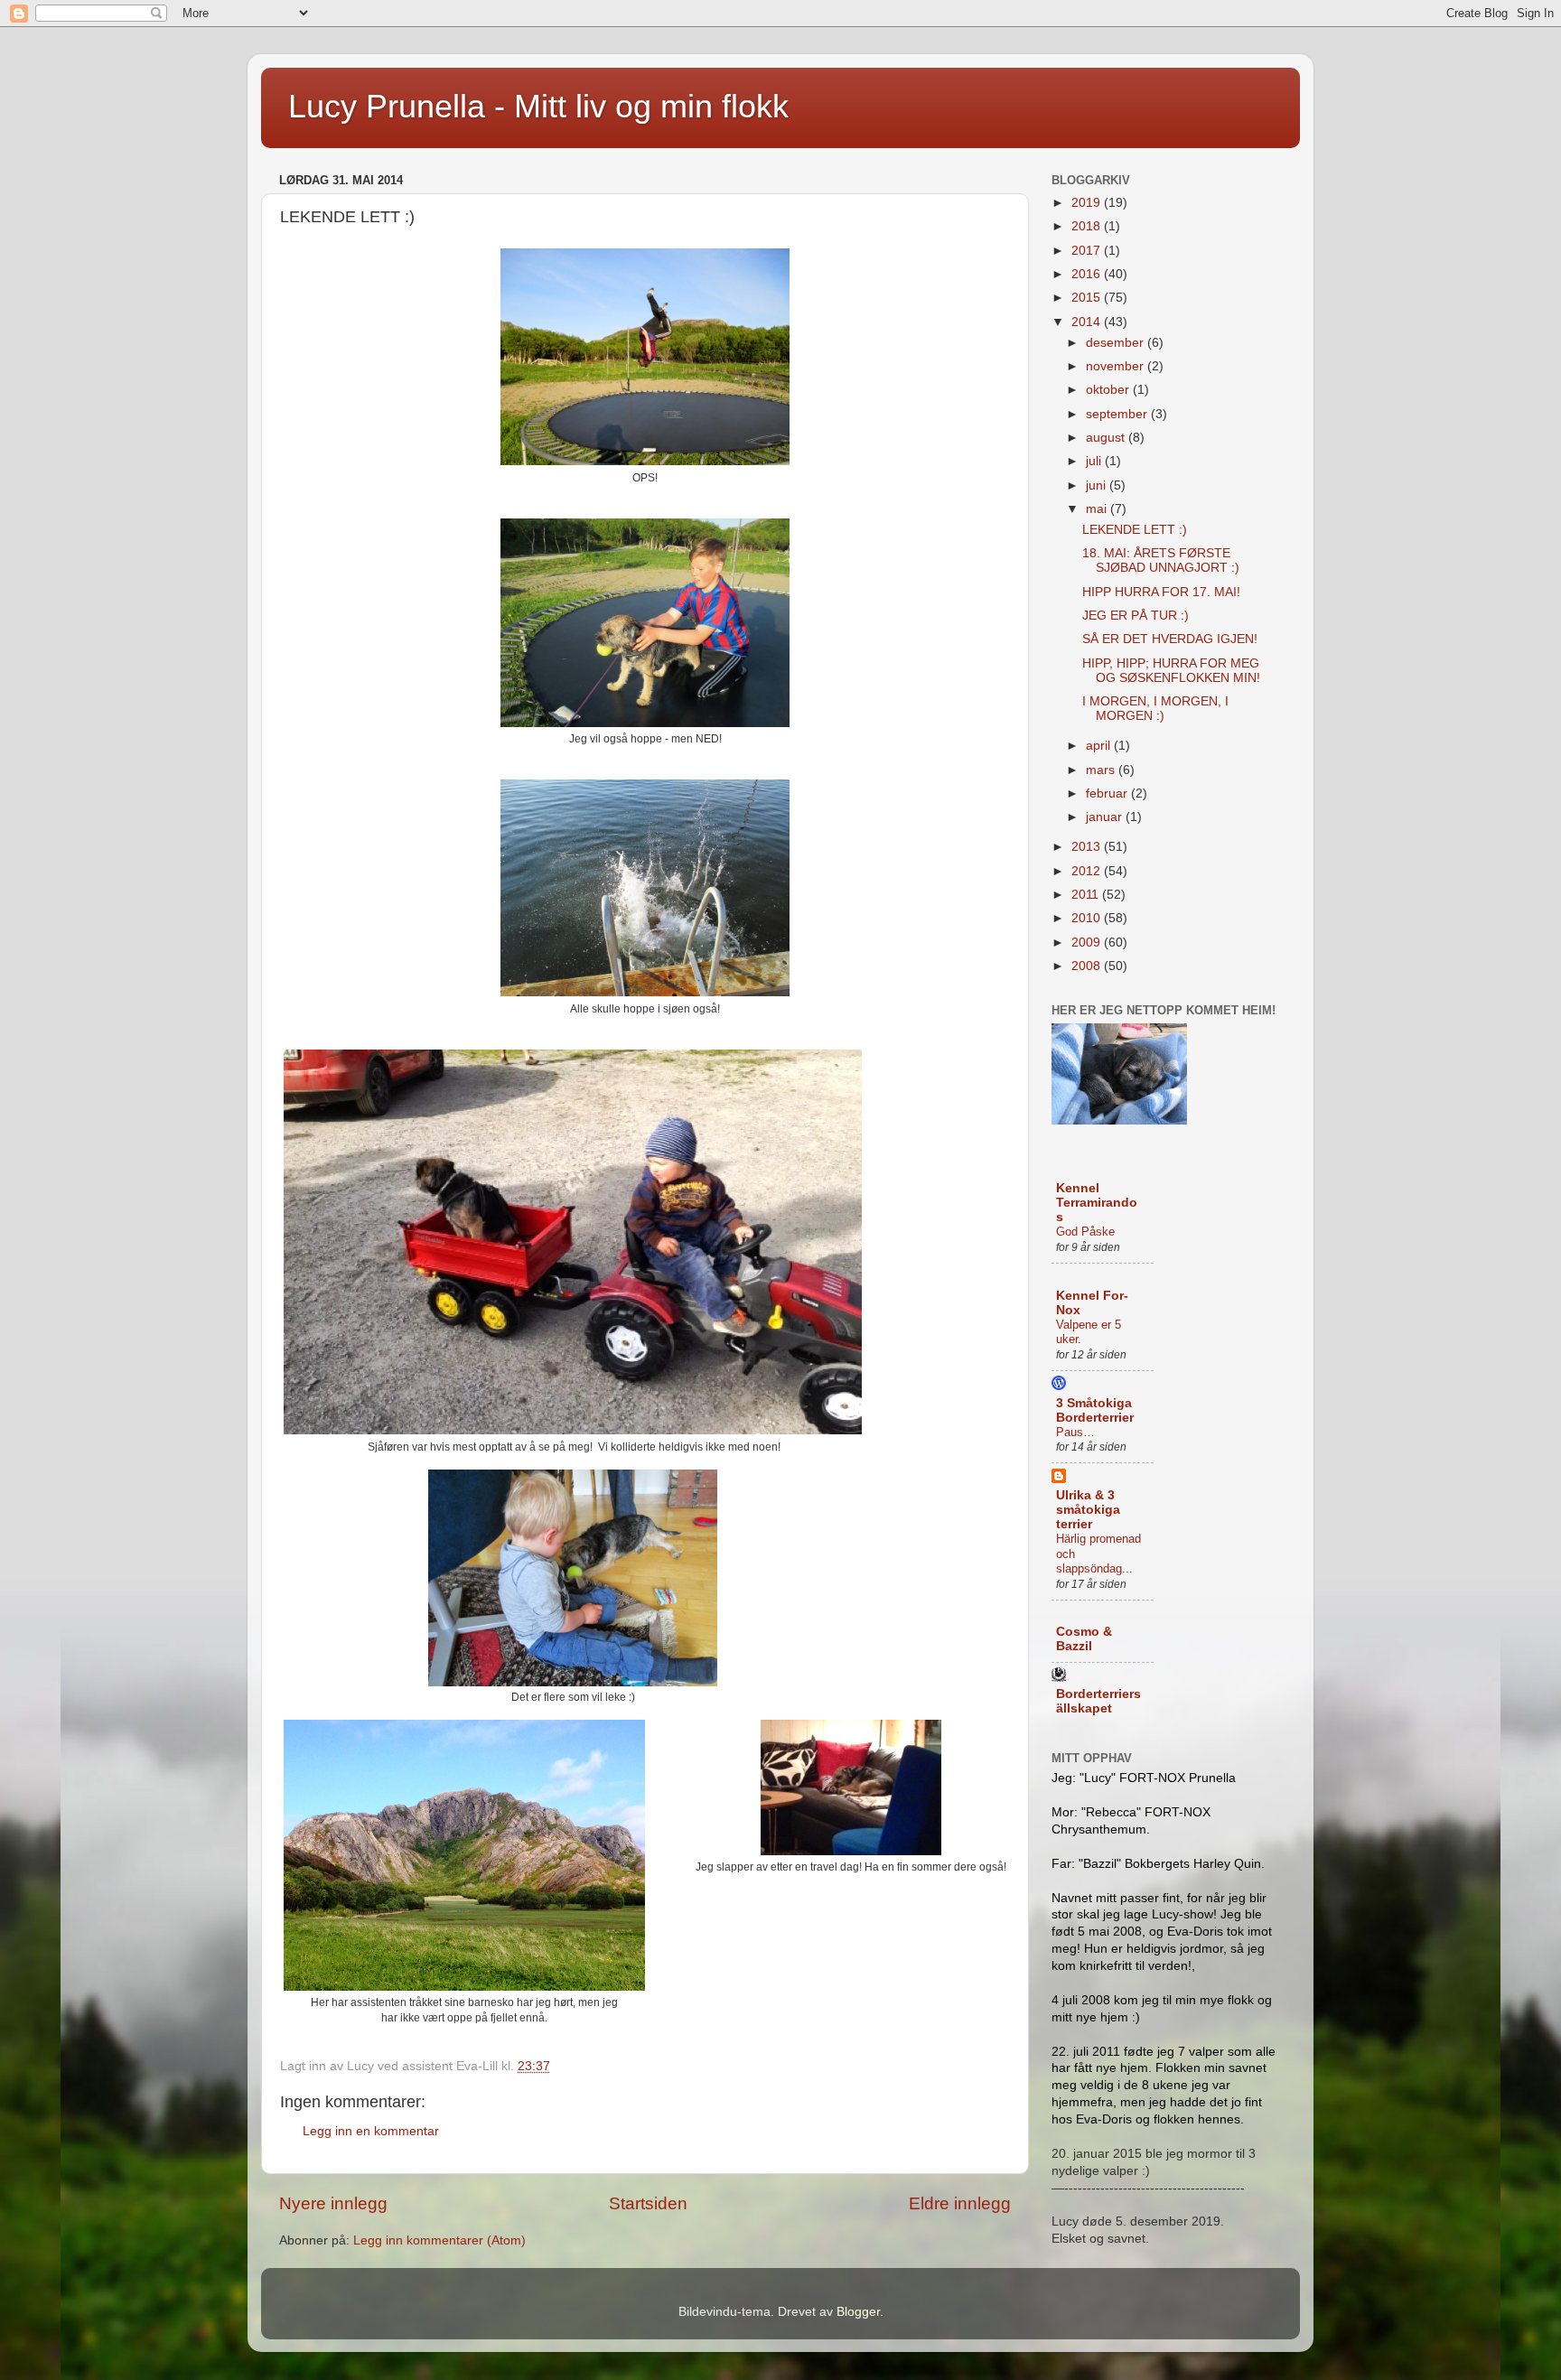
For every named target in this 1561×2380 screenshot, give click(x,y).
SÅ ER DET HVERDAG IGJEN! (1170, 639)
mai (1098, 509)
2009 (1088, 943)
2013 (1088, 847)
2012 (1088, 871)
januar (1106, 817)
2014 (1088, 322)
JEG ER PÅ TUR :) (1136, 616)
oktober (1109, 390)
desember (1117, 343)
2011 (1087, 895)
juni (1098, 485)
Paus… (1075, 1432)
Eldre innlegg (960, 2203)
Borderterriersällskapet (1098, 1701)
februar (1108, 793)
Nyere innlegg (333, 2203)
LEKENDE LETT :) (1135, 530)
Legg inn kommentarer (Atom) (439, 2240)
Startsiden (648, 2203)
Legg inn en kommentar (371, 2131)
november (1117, 366)
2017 (1088, 251)
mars (1102, 770)
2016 (1088, 274)
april (1100, 746)
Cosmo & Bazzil (1084, 1639)
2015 (1088, 298)
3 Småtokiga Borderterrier (1095, 1410)
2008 (1088, 966)
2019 (1088, 203)
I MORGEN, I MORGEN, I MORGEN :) (1155, 709)
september (1118, 414)
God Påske (1085, 1232)
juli (1095, 461)
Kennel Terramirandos (1097, 1203)
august (1107, 438)
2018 (1088, 226)
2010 (1088, 918)
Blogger (858, 2312)
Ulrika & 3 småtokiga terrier (1088, 1510)
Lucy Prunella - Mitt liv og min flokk (538, 106)
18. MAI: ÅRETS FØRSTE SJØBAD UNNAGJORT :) (1161, 560)
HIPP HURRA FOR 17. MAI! (1161, 592)
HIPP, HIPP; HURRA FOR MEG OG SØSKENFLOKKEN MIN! (1171, 671)
